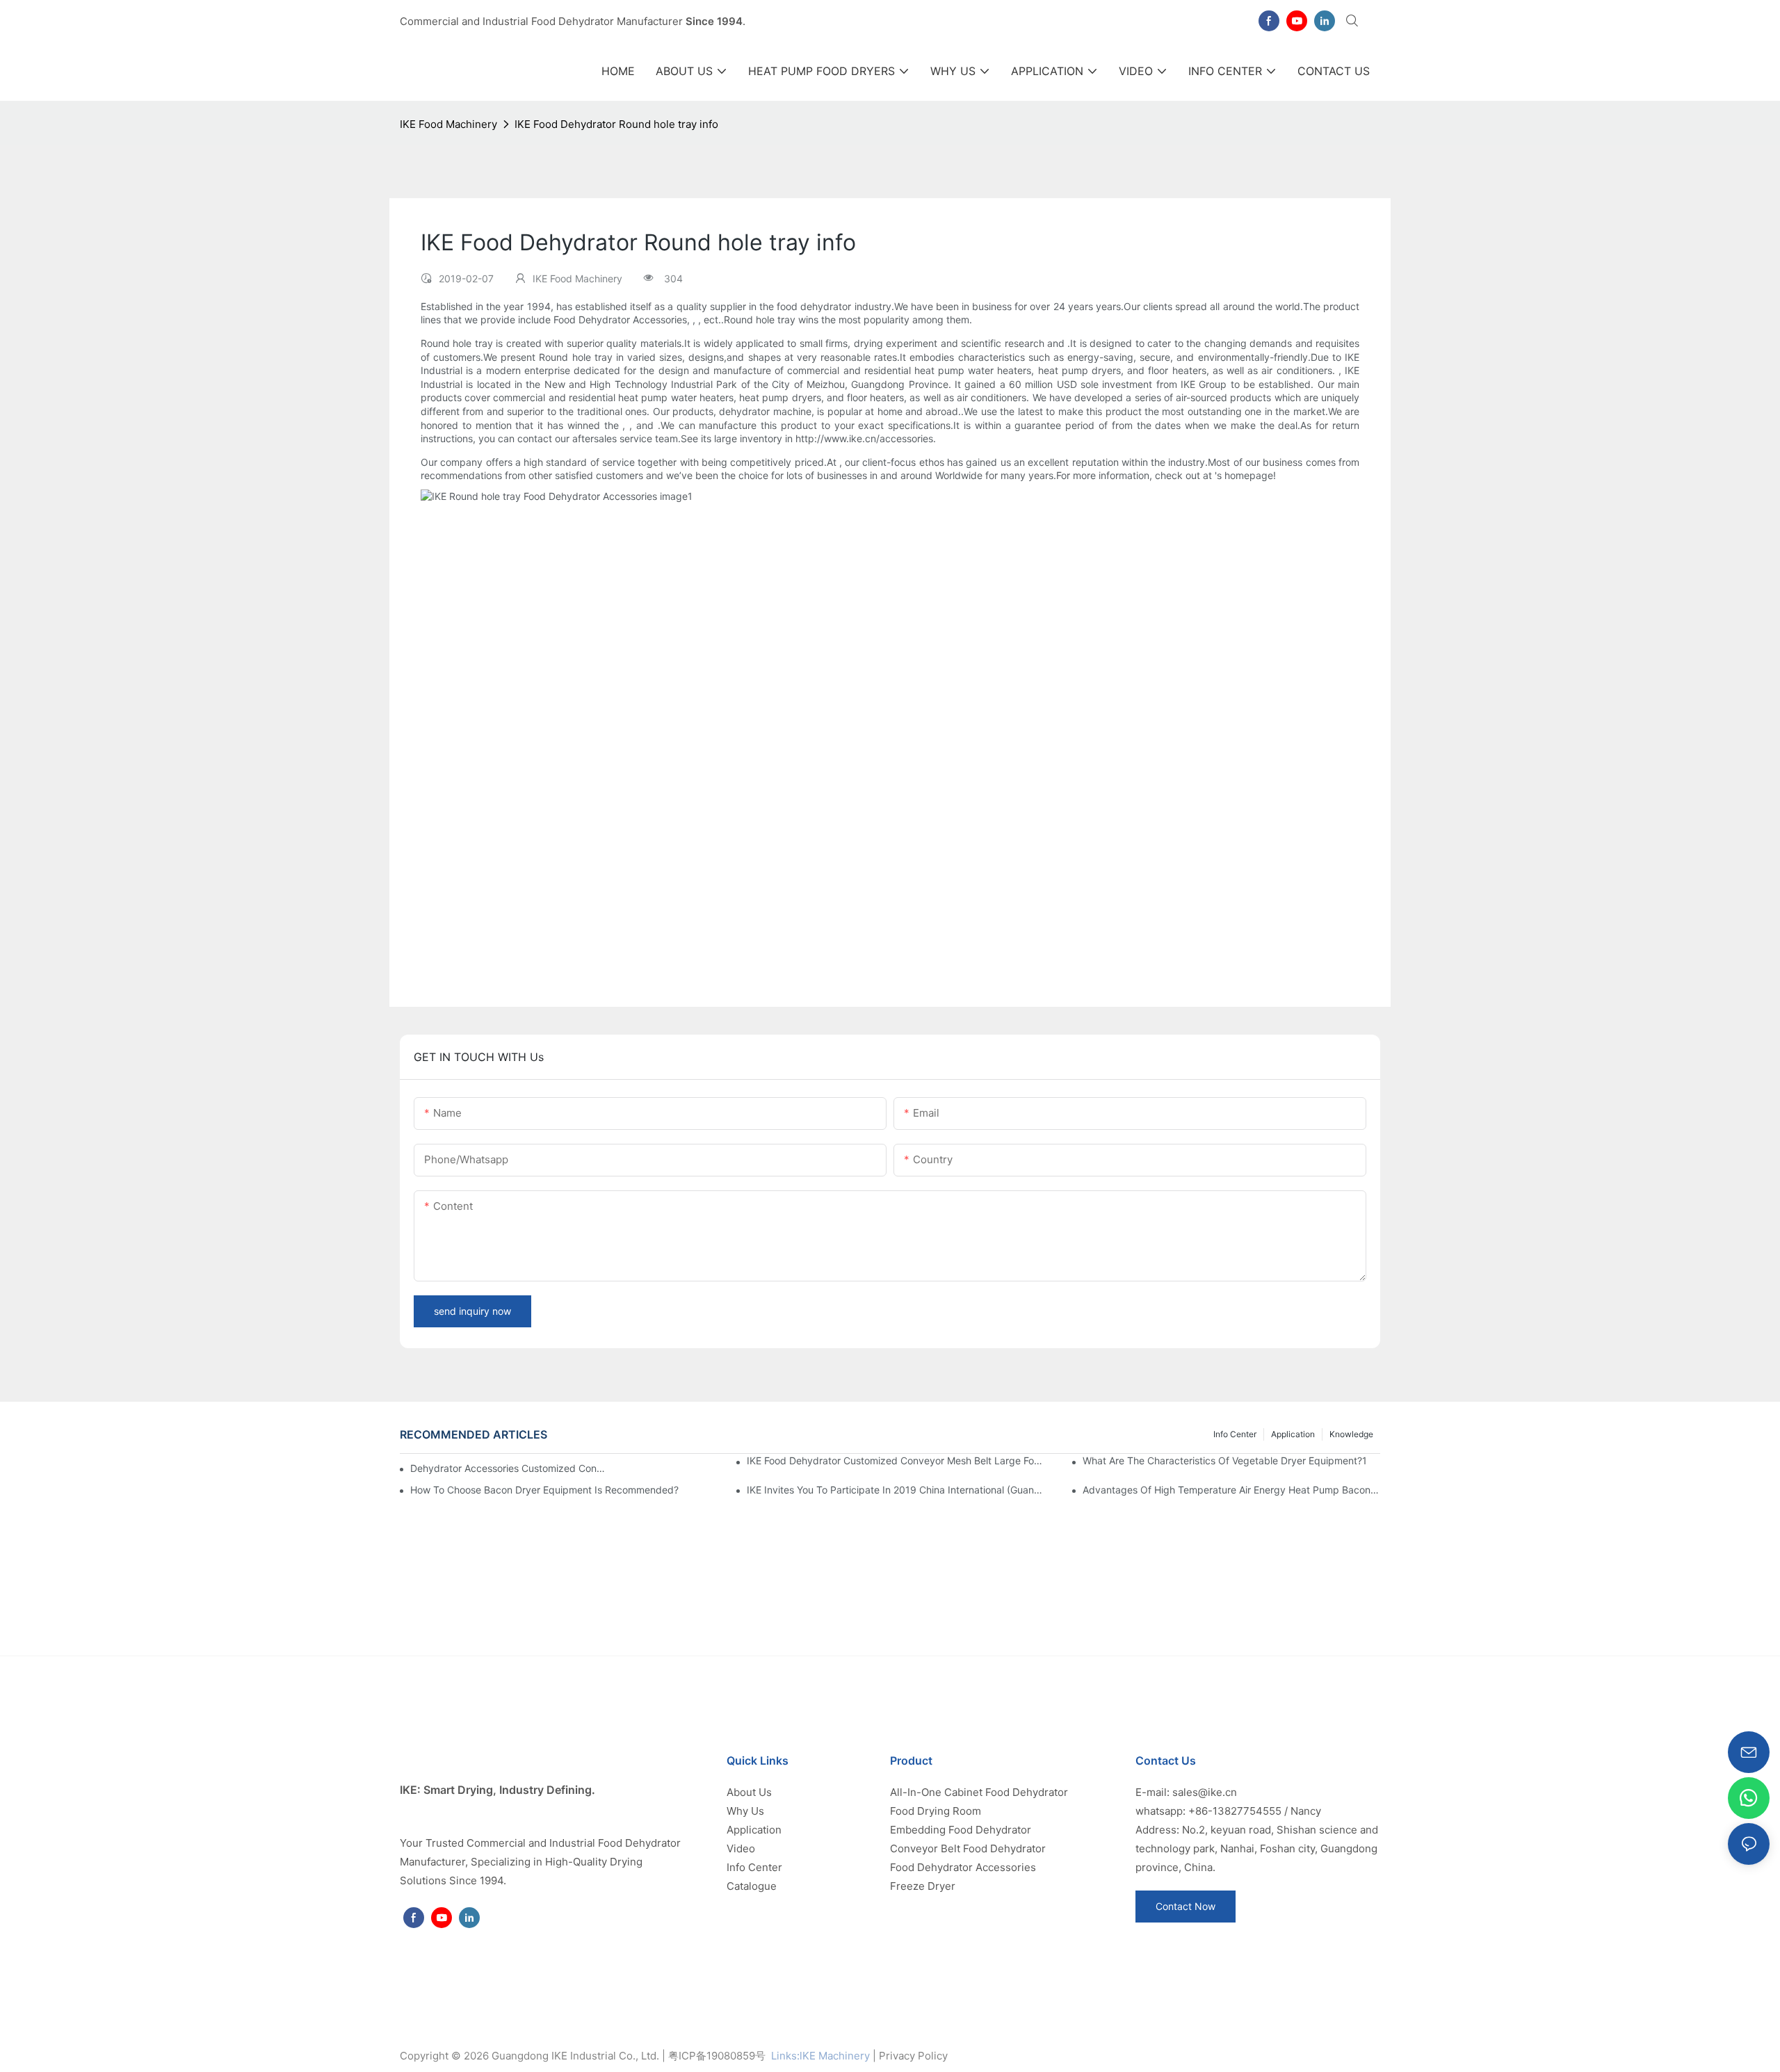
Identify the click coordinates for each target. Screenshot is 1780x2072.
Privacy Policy (913, 2056)
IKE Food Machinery (448, 124)
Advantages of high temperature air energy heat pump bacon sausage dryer (1231, 1490)
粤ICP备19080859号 (717, 2056)
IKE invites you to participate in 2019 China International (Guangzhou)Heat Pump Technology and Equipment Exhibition (896, 1490)
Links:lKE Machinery (820, 2056)
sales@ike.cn (1205, 1792)
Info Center (1235, 1434)
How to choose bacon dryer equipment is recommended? (544, 1490)
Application (1293, 1434)
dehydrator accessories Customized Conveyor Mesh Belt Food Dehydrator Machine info (508, 1468)
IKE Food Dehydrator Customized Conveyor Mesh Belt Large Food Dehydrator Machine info (896, 1460)
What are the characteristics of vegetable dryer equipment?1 (1225, 1460)
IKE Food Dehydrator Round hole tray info (616, 124)
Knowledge (1351, 1434)
